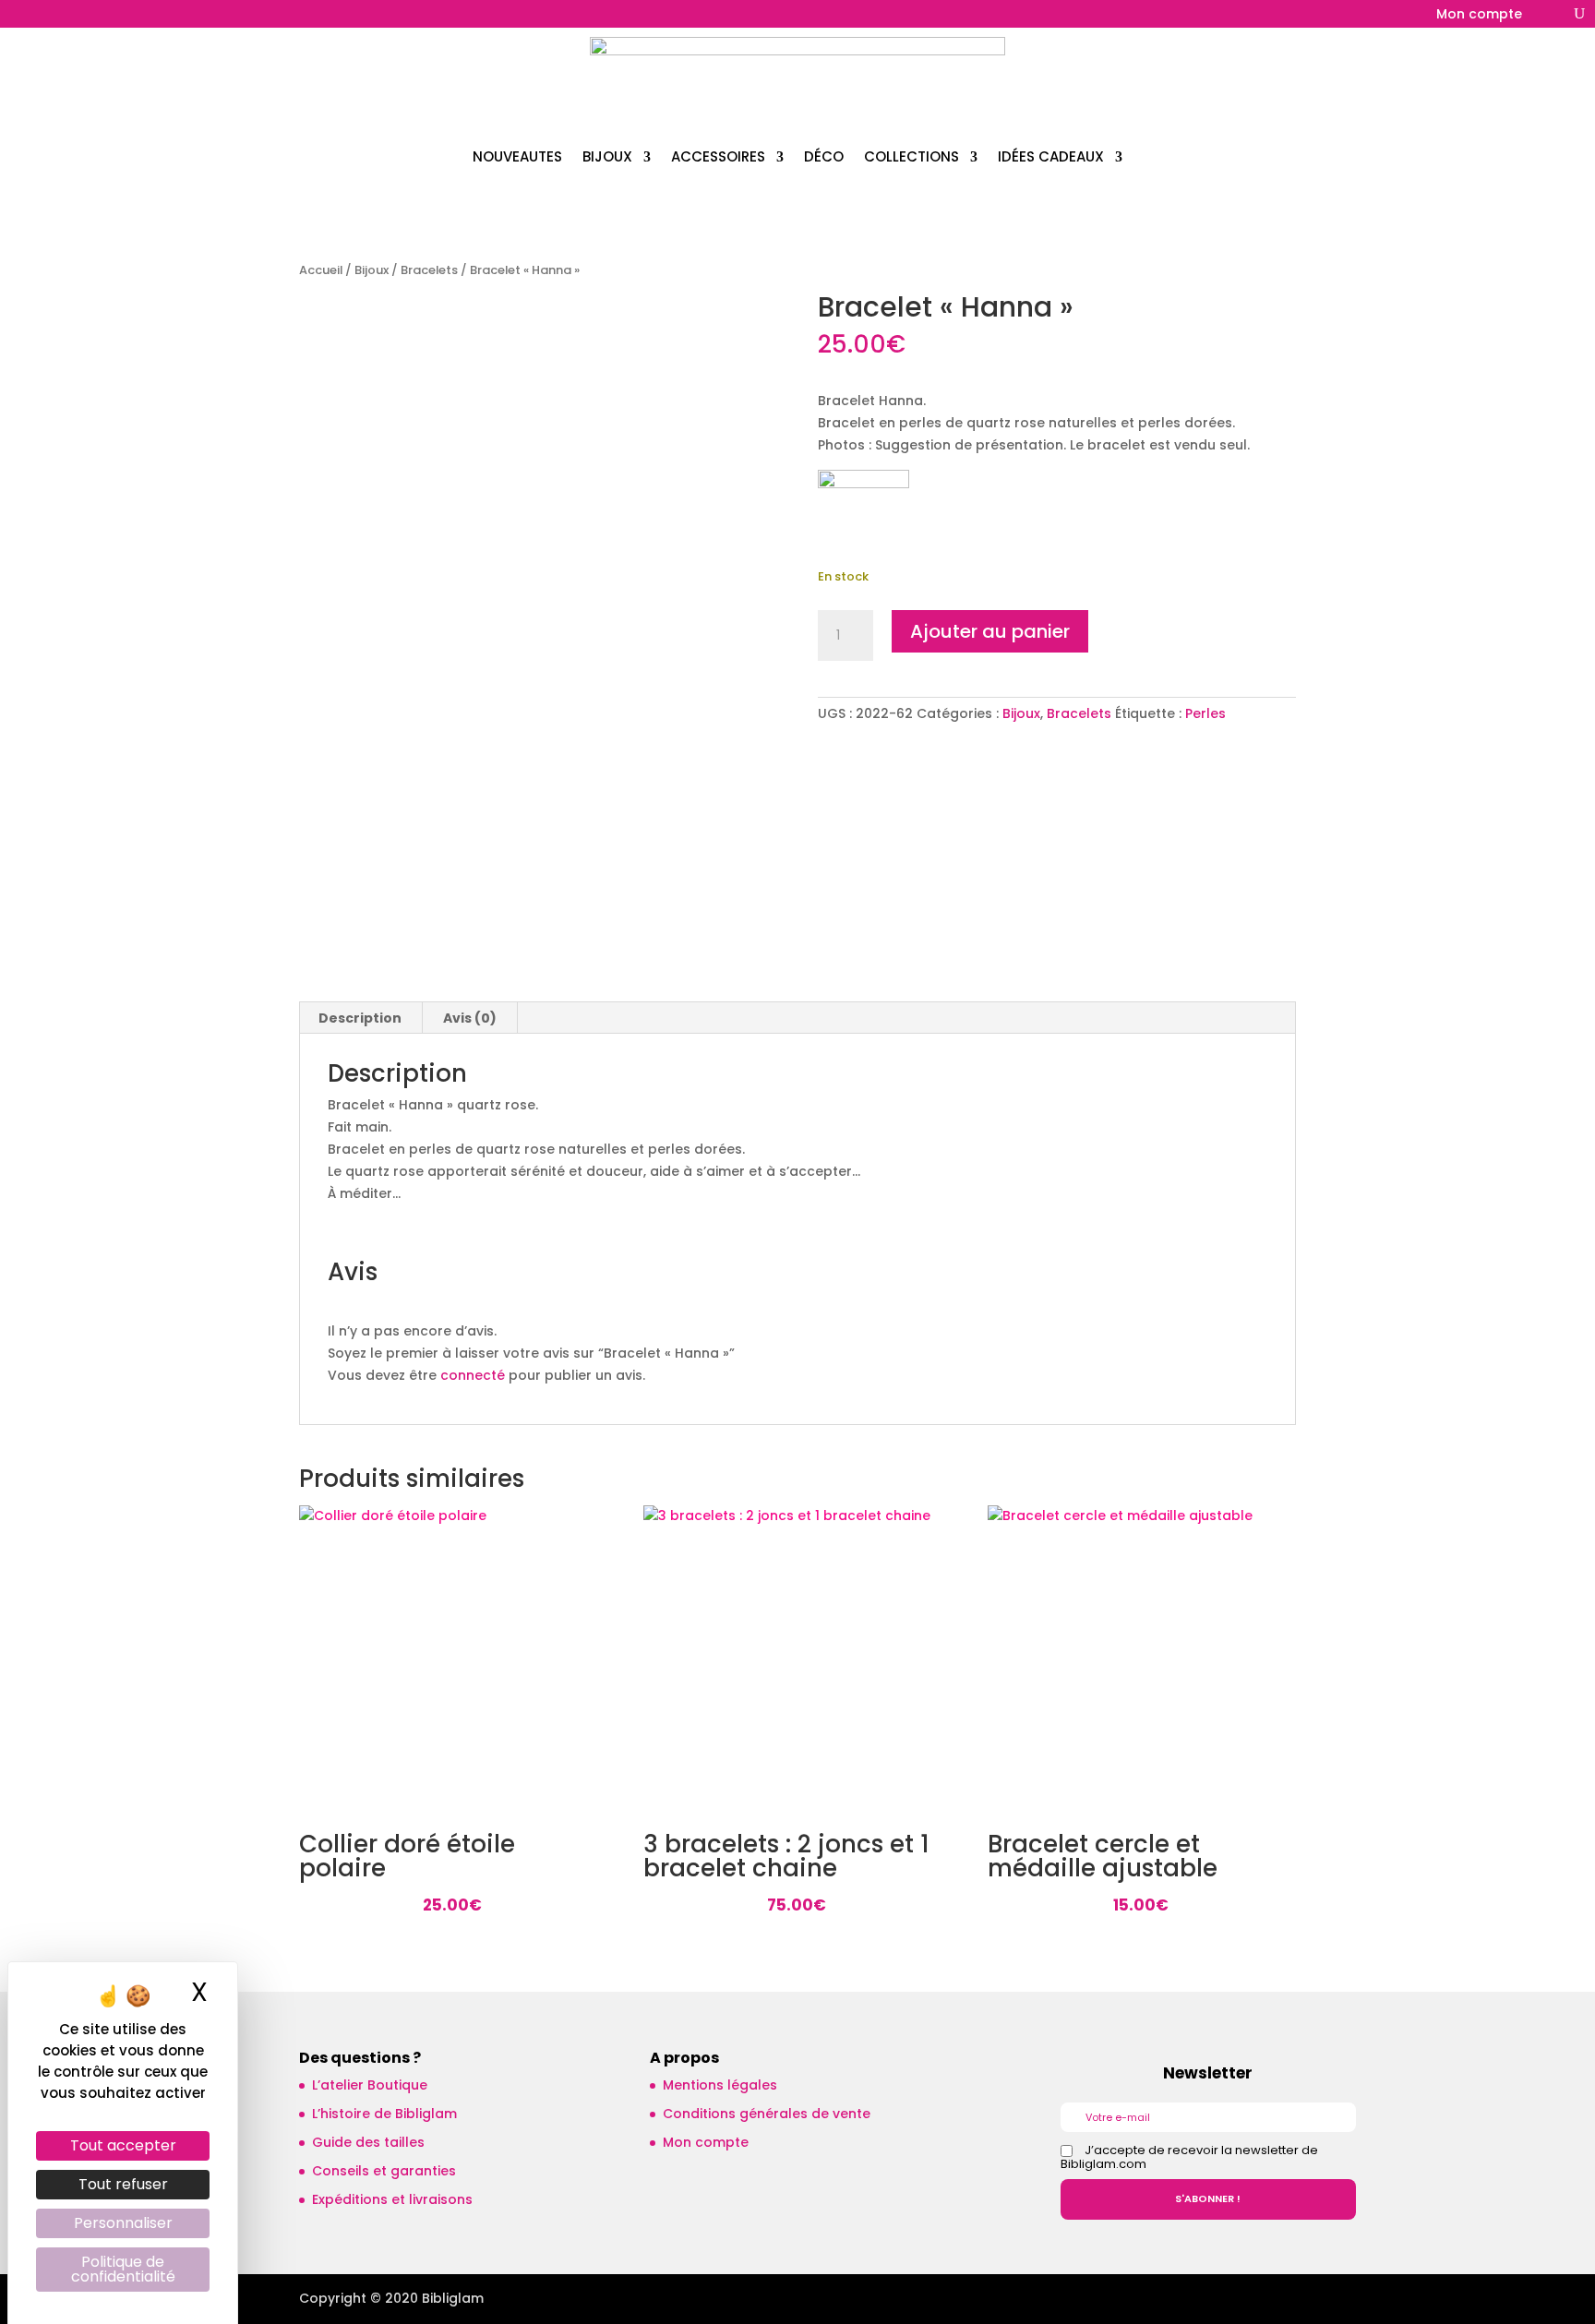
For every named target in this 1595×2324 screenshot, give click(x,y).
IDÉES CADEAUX (1051, 156)
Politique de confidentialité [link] (123, 2269)
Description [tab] (360, 1018)
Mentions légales (720, 2085)
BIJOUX (607, 156)
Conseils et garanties (384, 2171)
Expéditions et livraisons (392, 2199)
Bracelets (429, 270)
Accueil (321, 270)
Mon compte (1479, 15)
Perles (1205, 713)
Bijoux (372, 270)
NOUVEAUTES (517, 156)
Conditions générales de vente (767, 2114)
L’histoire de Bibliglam (384, 2114)
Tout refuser (123, 2184)
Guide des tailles (368, 2142)
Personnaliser (123, 2223)
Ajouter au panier (990, 631)
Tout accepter (123, 2145)
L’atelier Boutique (370, 2085)
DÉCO (824, 156)
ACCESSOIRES (718, 156)
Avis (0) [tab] (470, 1018)
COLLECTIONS (911, 156)
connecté (473, 1375)
